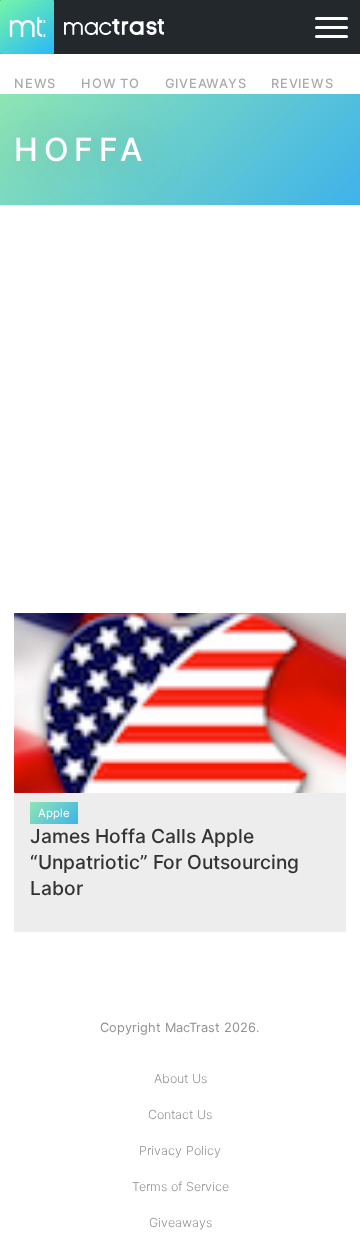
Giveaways (180, 1222)
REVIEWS (302, 83)
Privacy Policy (180, 1150)
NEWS (35, 83)
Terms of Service (180, 1186)
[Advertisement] (180, 397)
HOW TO (110, 83)
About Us (180, 1078)
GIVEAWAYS (206, 83)
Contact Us (180, 1114)
